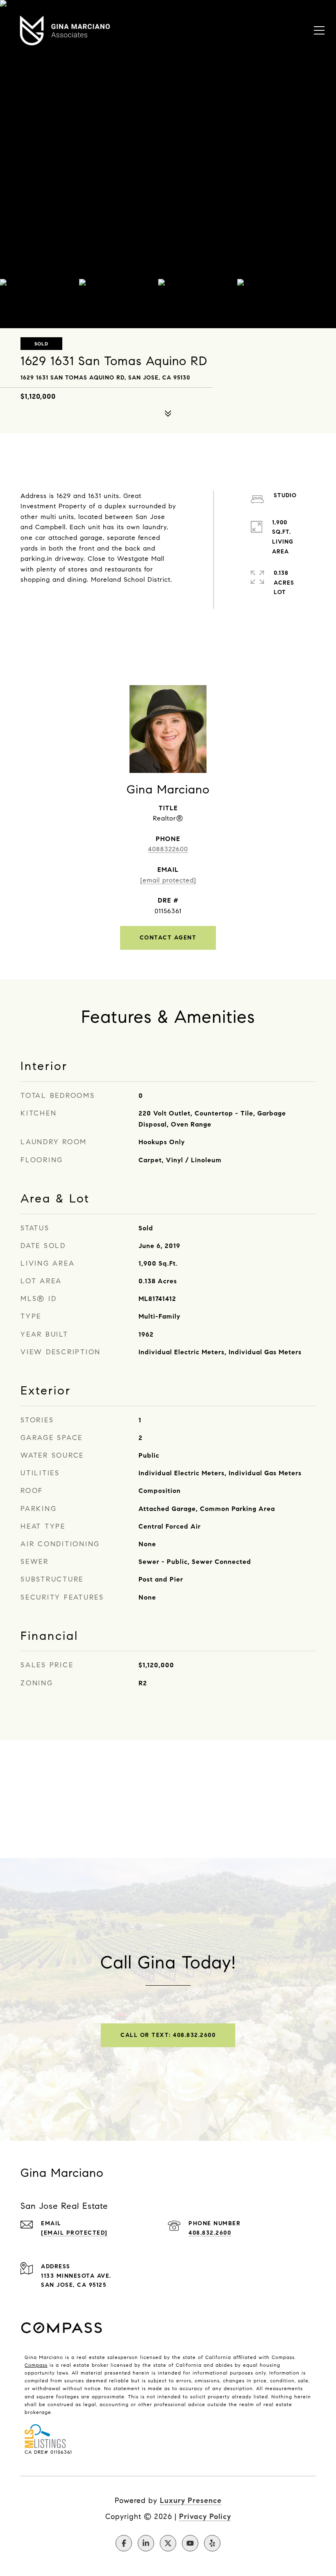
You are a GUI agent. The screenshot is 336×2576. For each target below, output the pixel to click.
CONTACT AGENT (168, 938)
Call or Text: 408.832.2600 (168, 2035)
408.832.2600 (210, 2233)
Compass (36, 2365)
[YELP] (212, 2543)
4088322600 (168, 849)
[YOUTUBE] (190, 2543)
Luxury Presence (191, 2501)
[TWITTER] (168, 2543)
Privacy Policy (205, 2517)
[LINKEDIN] (146, 2543)
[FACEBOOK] (124, 2543)
